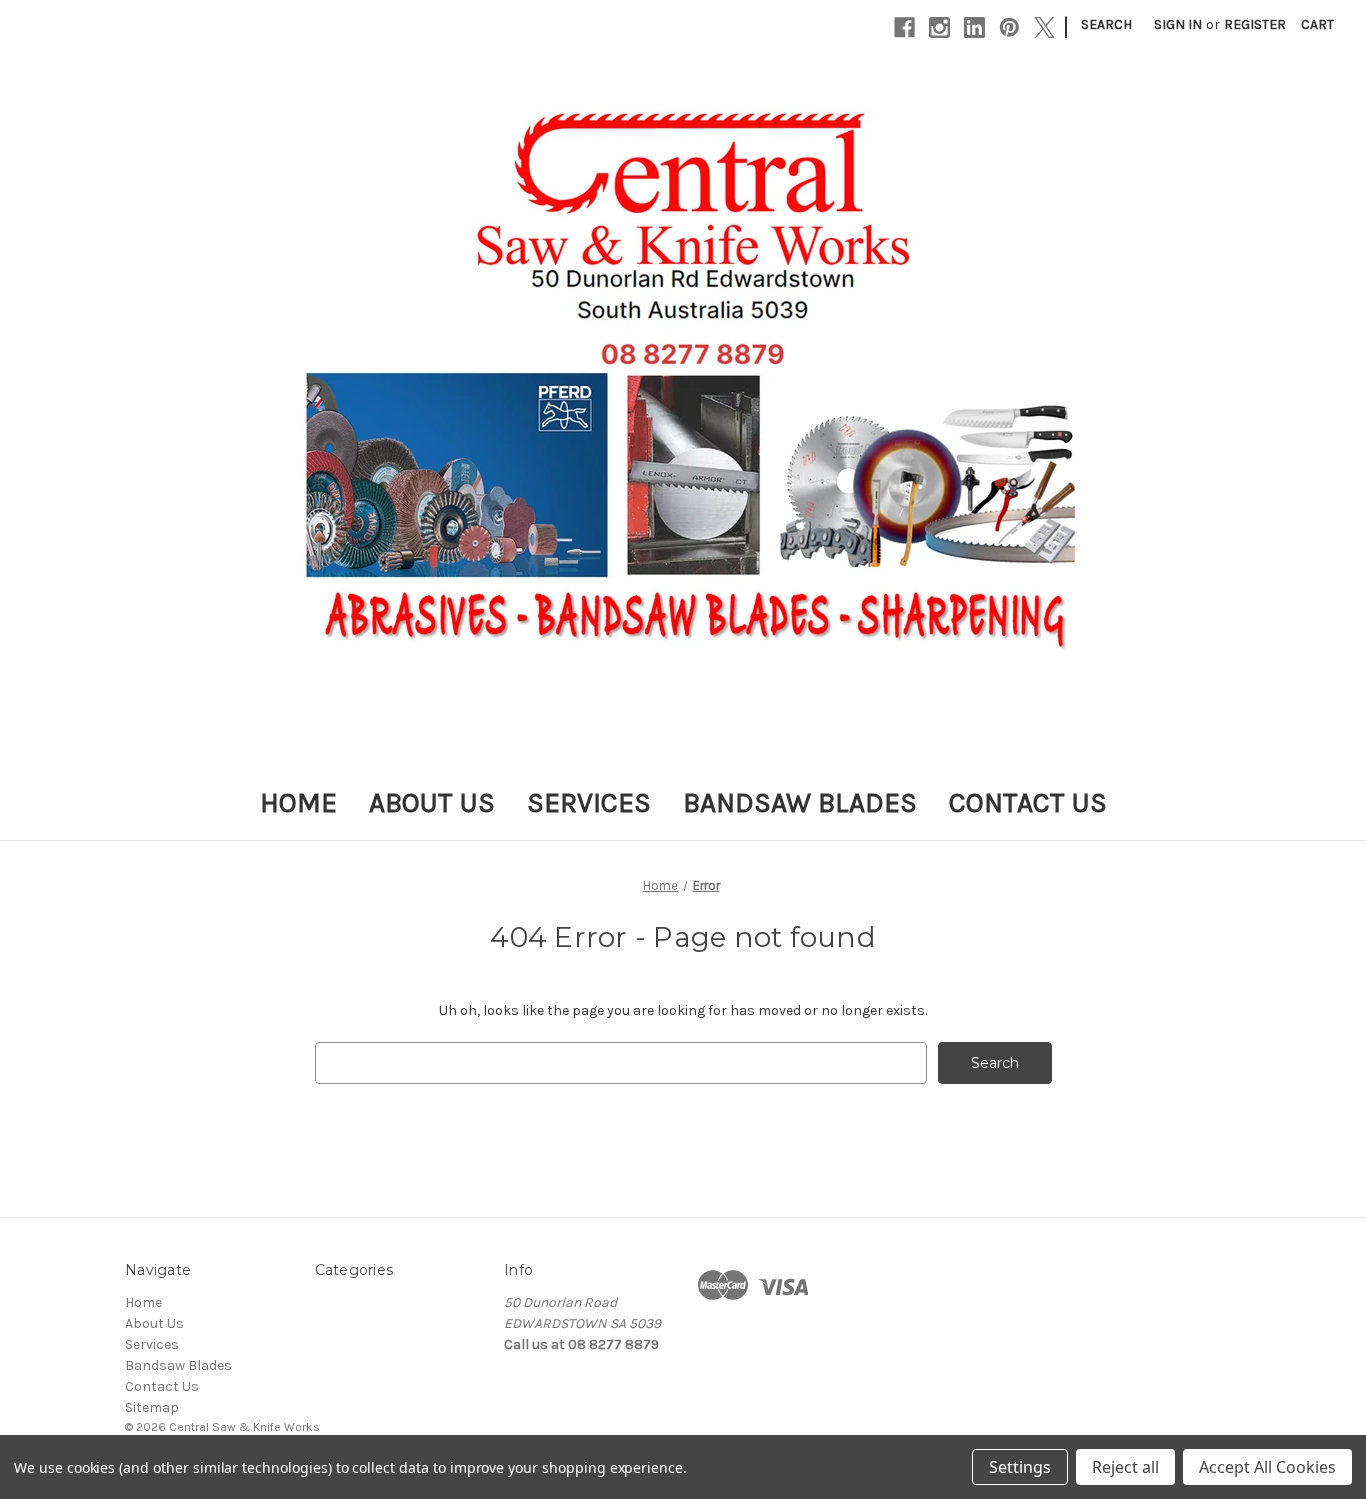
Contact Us (1028, 802)
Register (1255, 24)
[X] (1044, 27)
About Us (432, 802)
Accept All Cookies (1267, 1467)
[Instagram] (939, 27)
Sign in (1178, 24)
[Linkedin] (974, 27)
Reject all (1125, 1467)
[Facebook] (904, 27)
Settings (1020, 1467)
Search (1106, 24)
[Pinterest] (1009, 27)
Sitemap (152, 1407)
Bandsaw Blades (800, 802)
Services (589, 802)
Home (298, 802)
